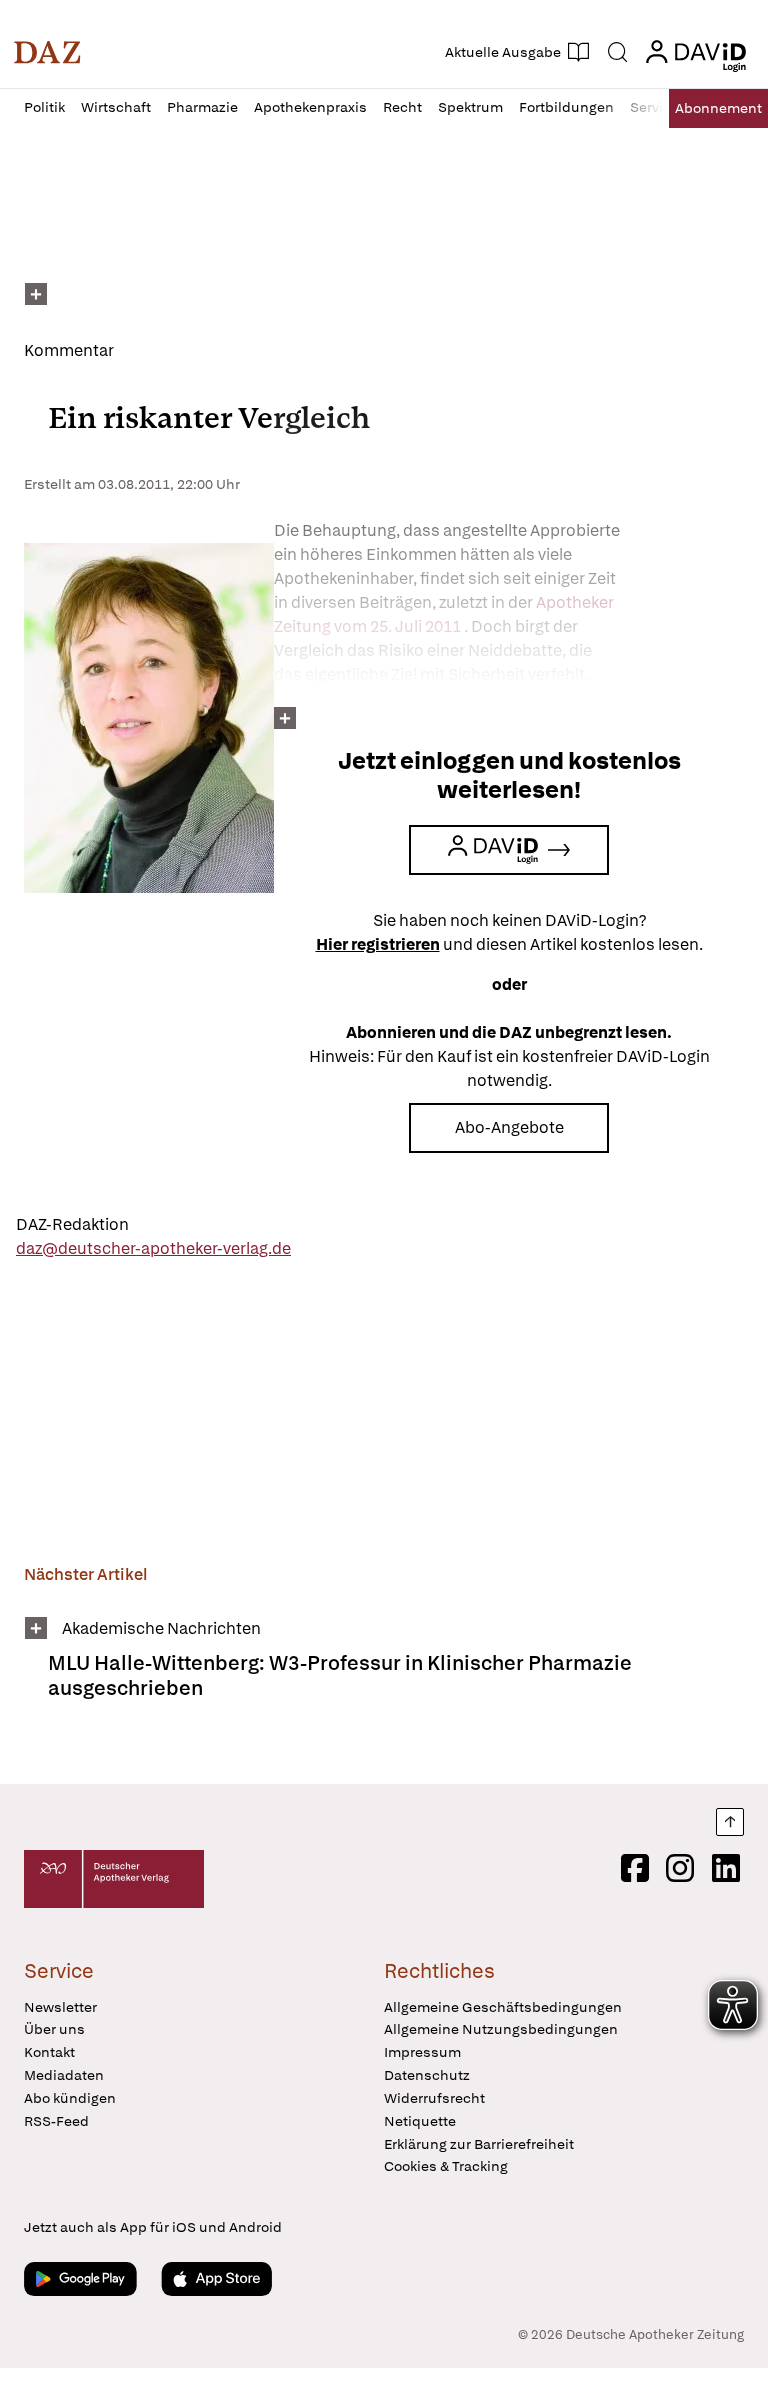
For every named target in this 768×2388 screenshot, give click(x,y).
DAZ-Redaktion (72, 1224)
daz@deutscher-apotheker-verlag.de (153, 1248)
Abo (718, 108)
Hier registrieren (378, 944)
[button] (47, 52)
